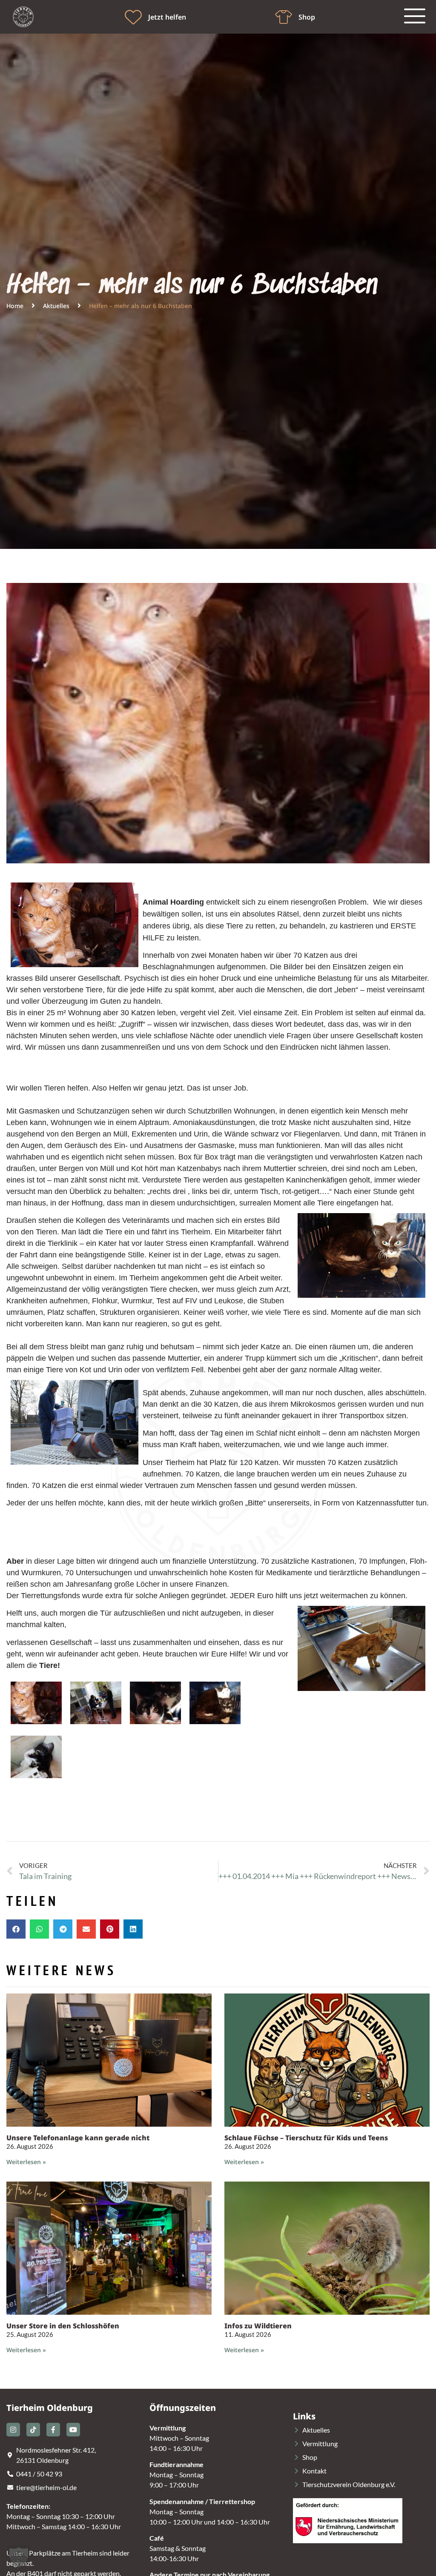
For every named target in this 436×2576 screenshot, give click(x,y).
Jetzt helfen (167, 17)
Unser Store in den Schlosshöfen (63, 2326)
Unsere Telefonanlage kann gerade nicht (78, 2138)
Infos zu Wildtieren (258, 2326)
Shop (307, 17)
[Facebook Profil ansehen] (53, 2430)
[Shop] (284, 17)
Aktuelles (56, 306)
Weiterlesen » (26, 2162)
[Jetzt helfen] (133, 17)
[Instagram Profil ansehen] (13, 2430)
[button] (16, 1929)
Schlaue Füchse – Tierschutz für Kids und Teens (306, 2138)
